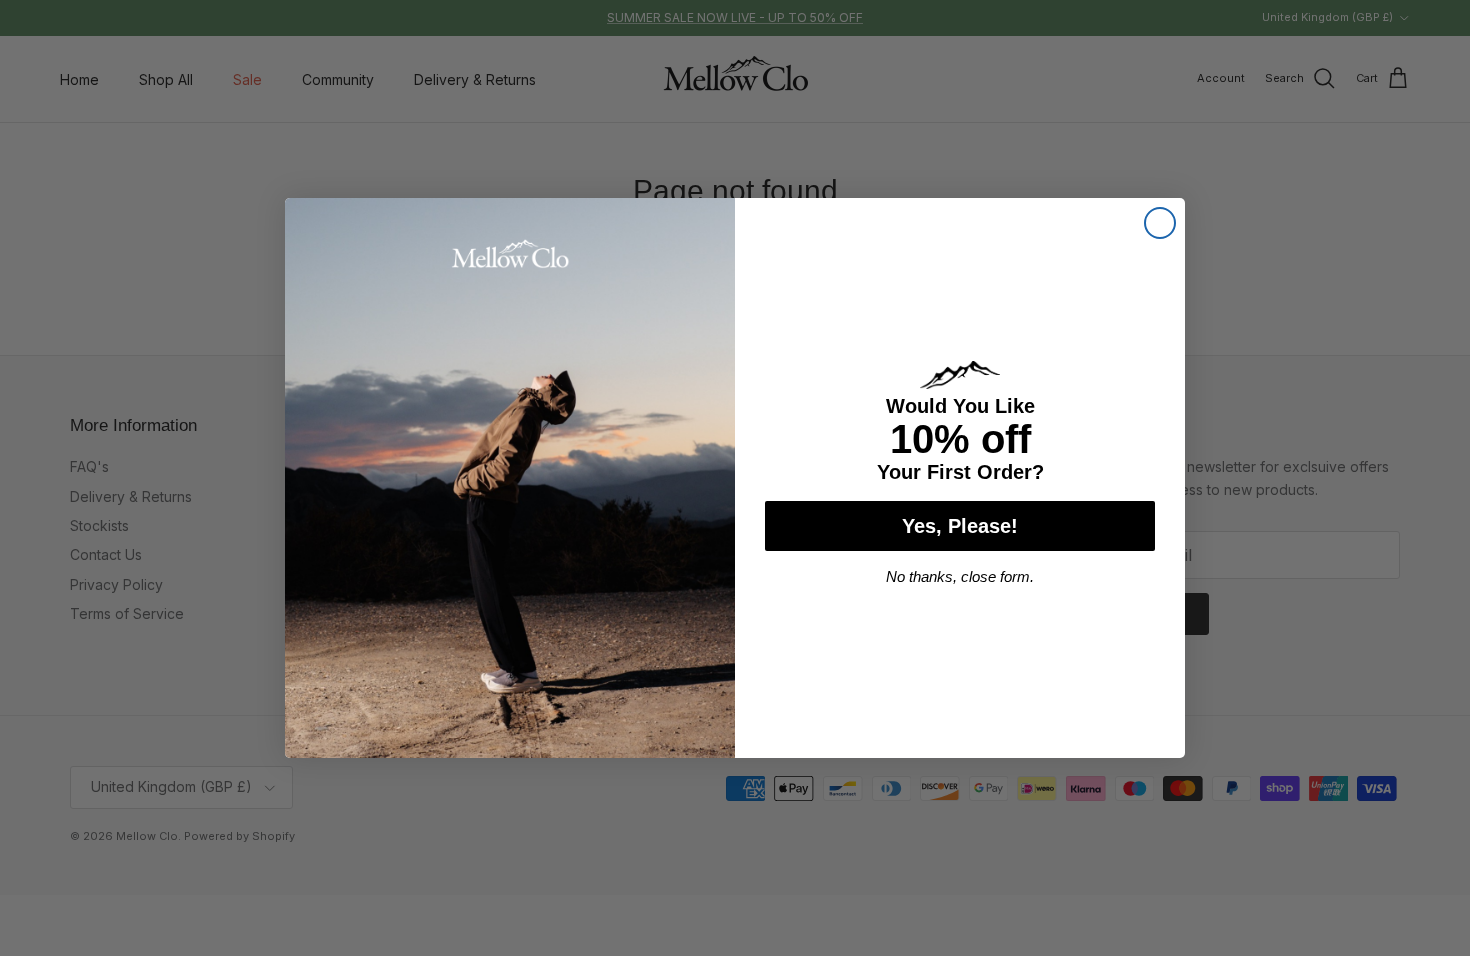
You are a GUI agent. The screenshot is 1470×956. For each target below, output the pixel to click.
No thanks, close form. (960, 576)
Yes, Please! (960, 526)
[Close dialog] (1160, 223)
